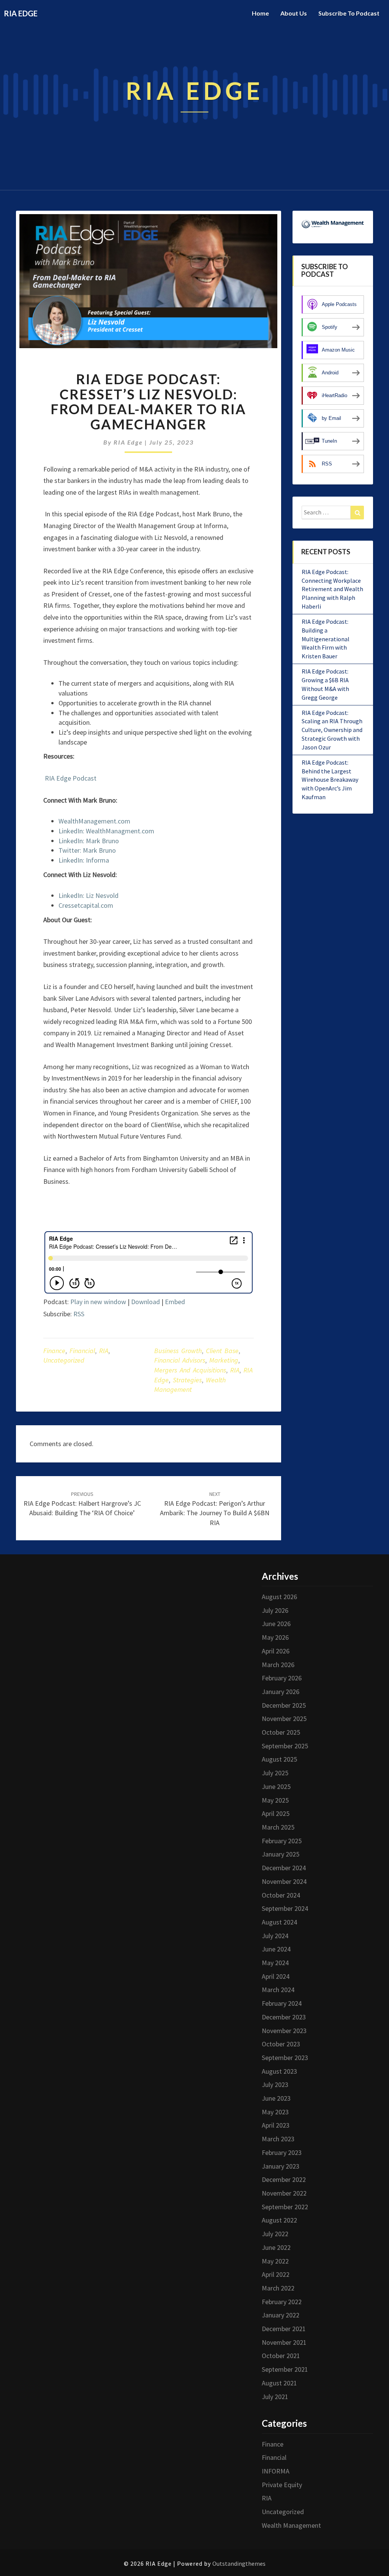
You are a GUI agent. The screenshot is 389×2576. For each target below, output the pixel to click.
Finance (54, 1351)
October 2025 (281, 1732)
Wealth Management (291, 2525)
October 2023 (281, 2044)
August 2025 (279, 1759)
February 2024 (282, 2003)
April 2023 (276, 2125)
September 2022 (285, 2207)
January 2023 (281, 2166)
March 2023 (278, 2139)
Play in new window (98, 1302)
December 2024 (284, 1868)
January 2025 (281, 1854)
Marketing (224, 1360)
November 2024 (284, 1881)
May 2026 (275, 1637)
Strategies (187, 1380)
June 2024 (276, 1949)
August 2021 (279, 2383)
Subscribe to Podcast (349, 13)
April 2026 (276, 1651)
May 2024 (275, 1963)
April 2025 (276, 1813)
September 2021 (285, 2369)
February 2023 (282, 2152)
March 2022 (278, 2288)
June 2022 (276, 2247)
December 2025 (284, 1705)
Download (145, 1302)
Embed (175, 1302)
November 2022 (284, 2193)
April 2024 (276, 1976)
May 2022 (275, 2261)
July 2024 (275, 1936)
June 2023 (276, 2098)
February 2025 (282, 1841)
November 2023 (284, 2031)
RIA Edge (128, 442)
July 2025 (275, 1773)
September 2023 (285, 2058)
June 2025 (276, 1786)
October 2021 (281, 2356)
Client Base (222, 1351)
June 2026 (276, 1624)
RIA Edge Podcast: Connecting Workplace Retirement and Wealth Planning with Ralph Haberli (332, 589)
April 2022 (276, 2274)
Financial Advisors (180, 1360)
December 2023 (284, 2017)
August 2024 (279, 1922)
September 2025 (285, 1746)
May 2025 (275, 1800)
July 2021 (275, 2397)
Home (260, 13)
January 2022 (281, 2315)
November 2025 (284, 1719)
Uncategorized (64, 1360)
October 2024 (281, 1895)
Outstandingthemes (239, 2563)
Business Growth (178, 1351)
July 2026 (275, 1610)
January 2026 (281, 1692)
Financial (82, 1351)
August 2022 (279, 2220)
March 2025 (278, 1827)
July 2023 (275, 2085)
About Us (294, 13)
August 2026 (279, 1597)
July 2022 (275, 2234)
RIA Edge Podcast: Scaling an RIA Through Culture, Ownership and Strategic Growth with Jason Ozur (332, 730)
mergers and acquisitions (190, 1370)
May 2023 (275, 2112)
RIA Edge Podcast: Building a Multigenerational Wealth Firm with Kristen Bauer (326, 639)
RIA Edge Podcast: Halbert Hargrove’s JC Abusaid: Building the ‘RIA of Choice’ (82, 1504)
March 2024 (278, 1990)
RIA (104, 1351)
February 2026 (282, 1678)
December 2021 (284, 2329)
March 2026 (278, 1665)
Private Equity (282, 2485)
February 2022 (282, 2302)
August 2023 (279, 2071)
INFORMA (276, 2471)
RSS (79, 1314)
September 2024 (285, 1908)
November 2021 (284, 2342)
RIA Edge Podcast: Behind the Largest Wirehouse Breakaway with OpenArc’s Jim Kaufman (330, 780)
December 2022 (284, 2179)
